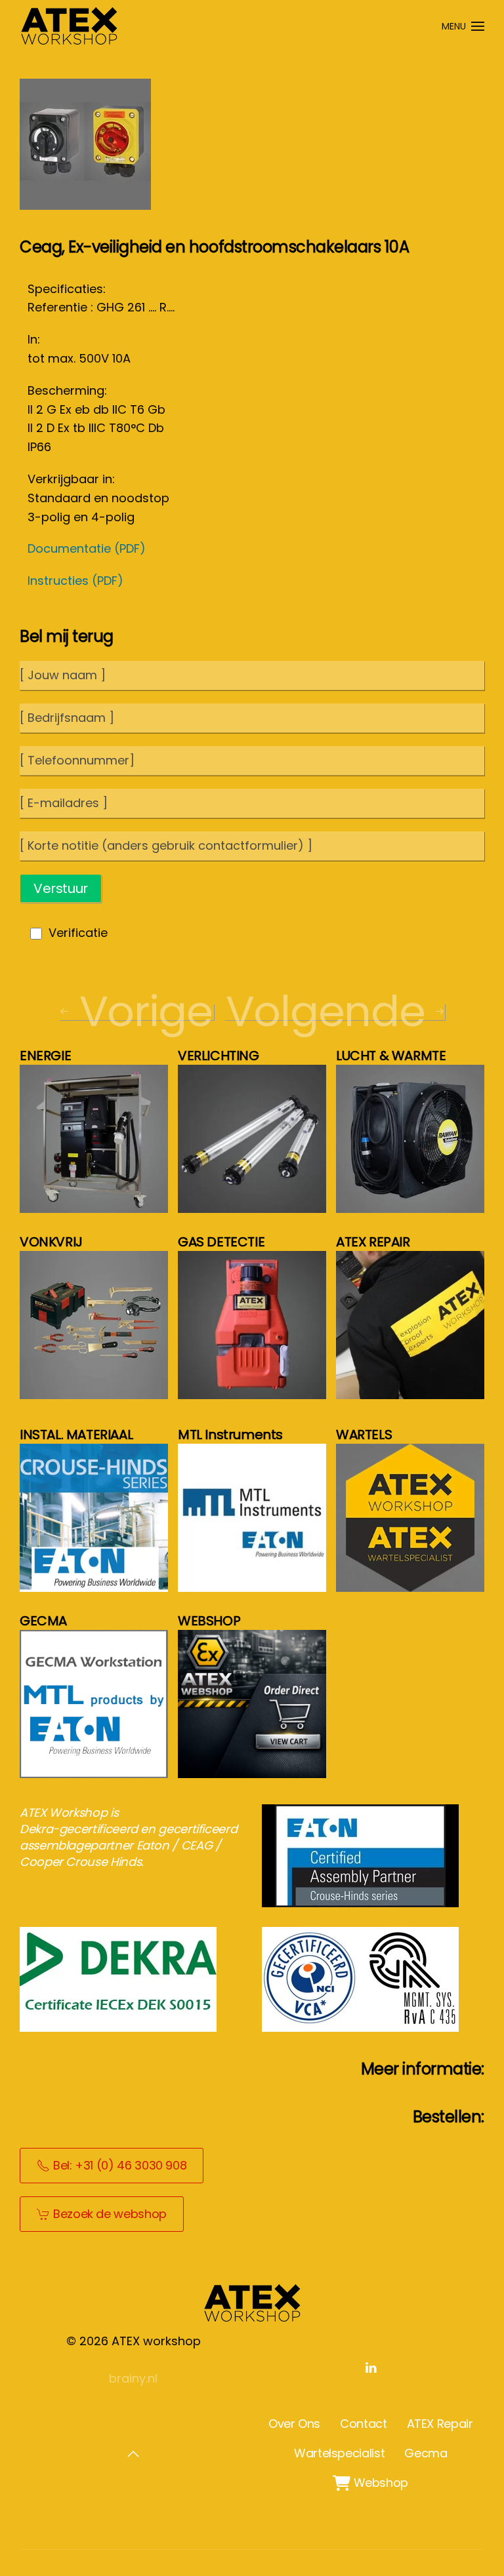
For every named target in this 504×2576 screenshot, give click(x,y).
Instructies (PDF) (75, 581)
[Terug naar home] (69, 26)
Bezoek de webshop (110, 2214)
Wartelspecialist (339, 2453)
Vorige (146, 1012)
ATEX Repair (440, 2424)
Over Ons (294, 2424)
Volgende (325, 1012)
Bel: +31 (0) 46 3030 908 (120, 2165)
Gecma (426, 2453)
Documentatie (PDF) (87, 548)
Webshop (370, 2483)
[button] (463, 26)
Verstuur (61, 888)
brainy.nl (133, 2378)
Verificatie (78, 933)
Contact (363, 2424)
